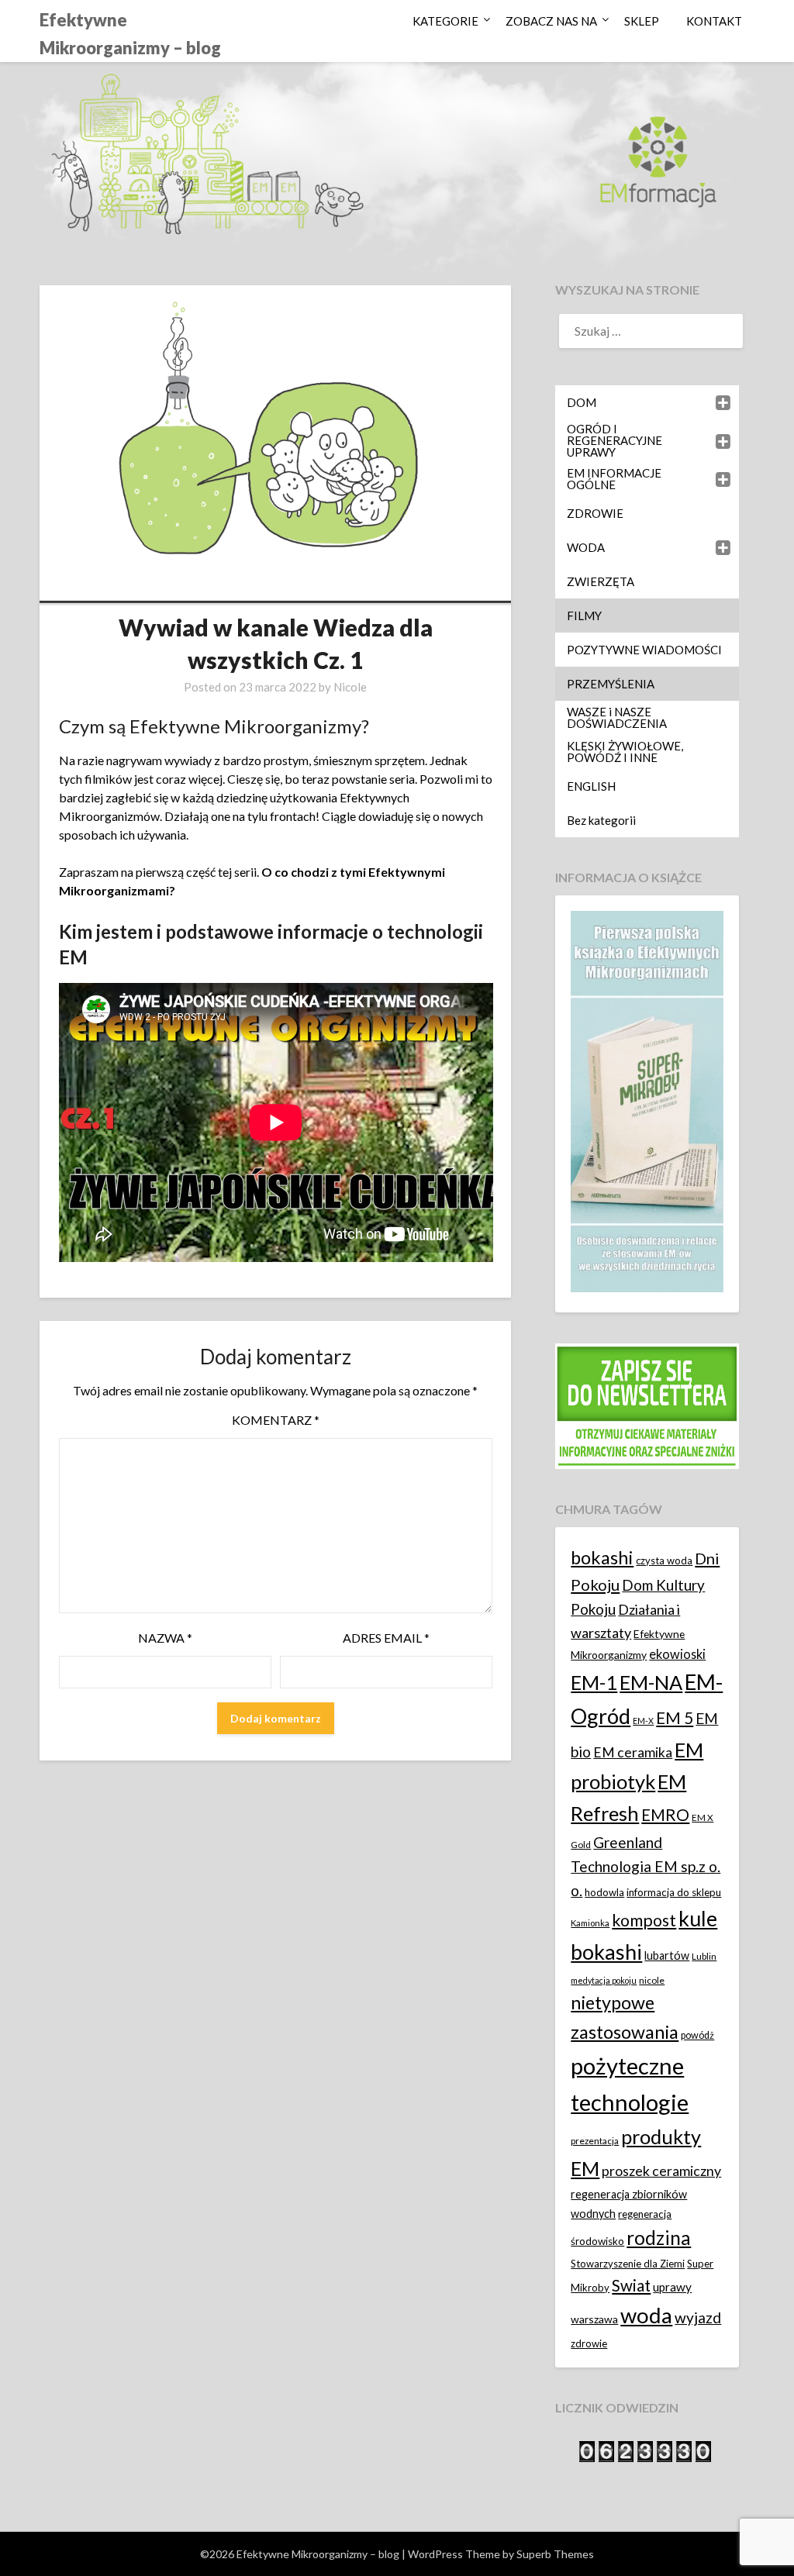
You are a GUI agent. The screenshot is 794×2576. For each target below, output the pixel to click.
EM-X (643, 1721)
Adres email (386, 1638)
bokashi (602, 1557)
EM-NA (651, 1682)
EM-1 (594, 1682)
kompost (644, 1920)
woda (646, 2315)
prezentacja (595, 2141)
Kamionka (590, 1923)
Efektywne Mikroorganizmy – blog (130, 34)
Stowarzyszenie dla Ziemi (628, 2264)
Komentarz (276, 1420)
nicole (652, 1980)
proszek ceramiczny (661, 2171)
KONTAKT (714, 21)
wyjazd (698, 2317)
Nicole (350, 687)
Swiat (631, 2285)
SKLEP (642, 21)
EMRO (665, 1815)
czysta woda (664, 1560)
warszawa (594, 2319)
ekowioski (677, 1654)
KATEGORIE (445, 21)
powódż (697, 2035)
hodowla (604, 1892)
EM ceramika (633, 1752)
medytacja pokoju (604, 1980)
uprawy (672, 2287)
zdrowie (589, 2343)
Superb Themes (555, 2554)
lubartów (667, 1955)
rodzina (659, 2238)
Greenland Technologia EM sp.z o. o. (646, 1866)
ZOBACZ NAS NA (551, 21)
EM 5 (675, 1717)
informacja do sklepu (674, 1892)
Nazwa (165, 1638)
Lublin (704, 1956)
